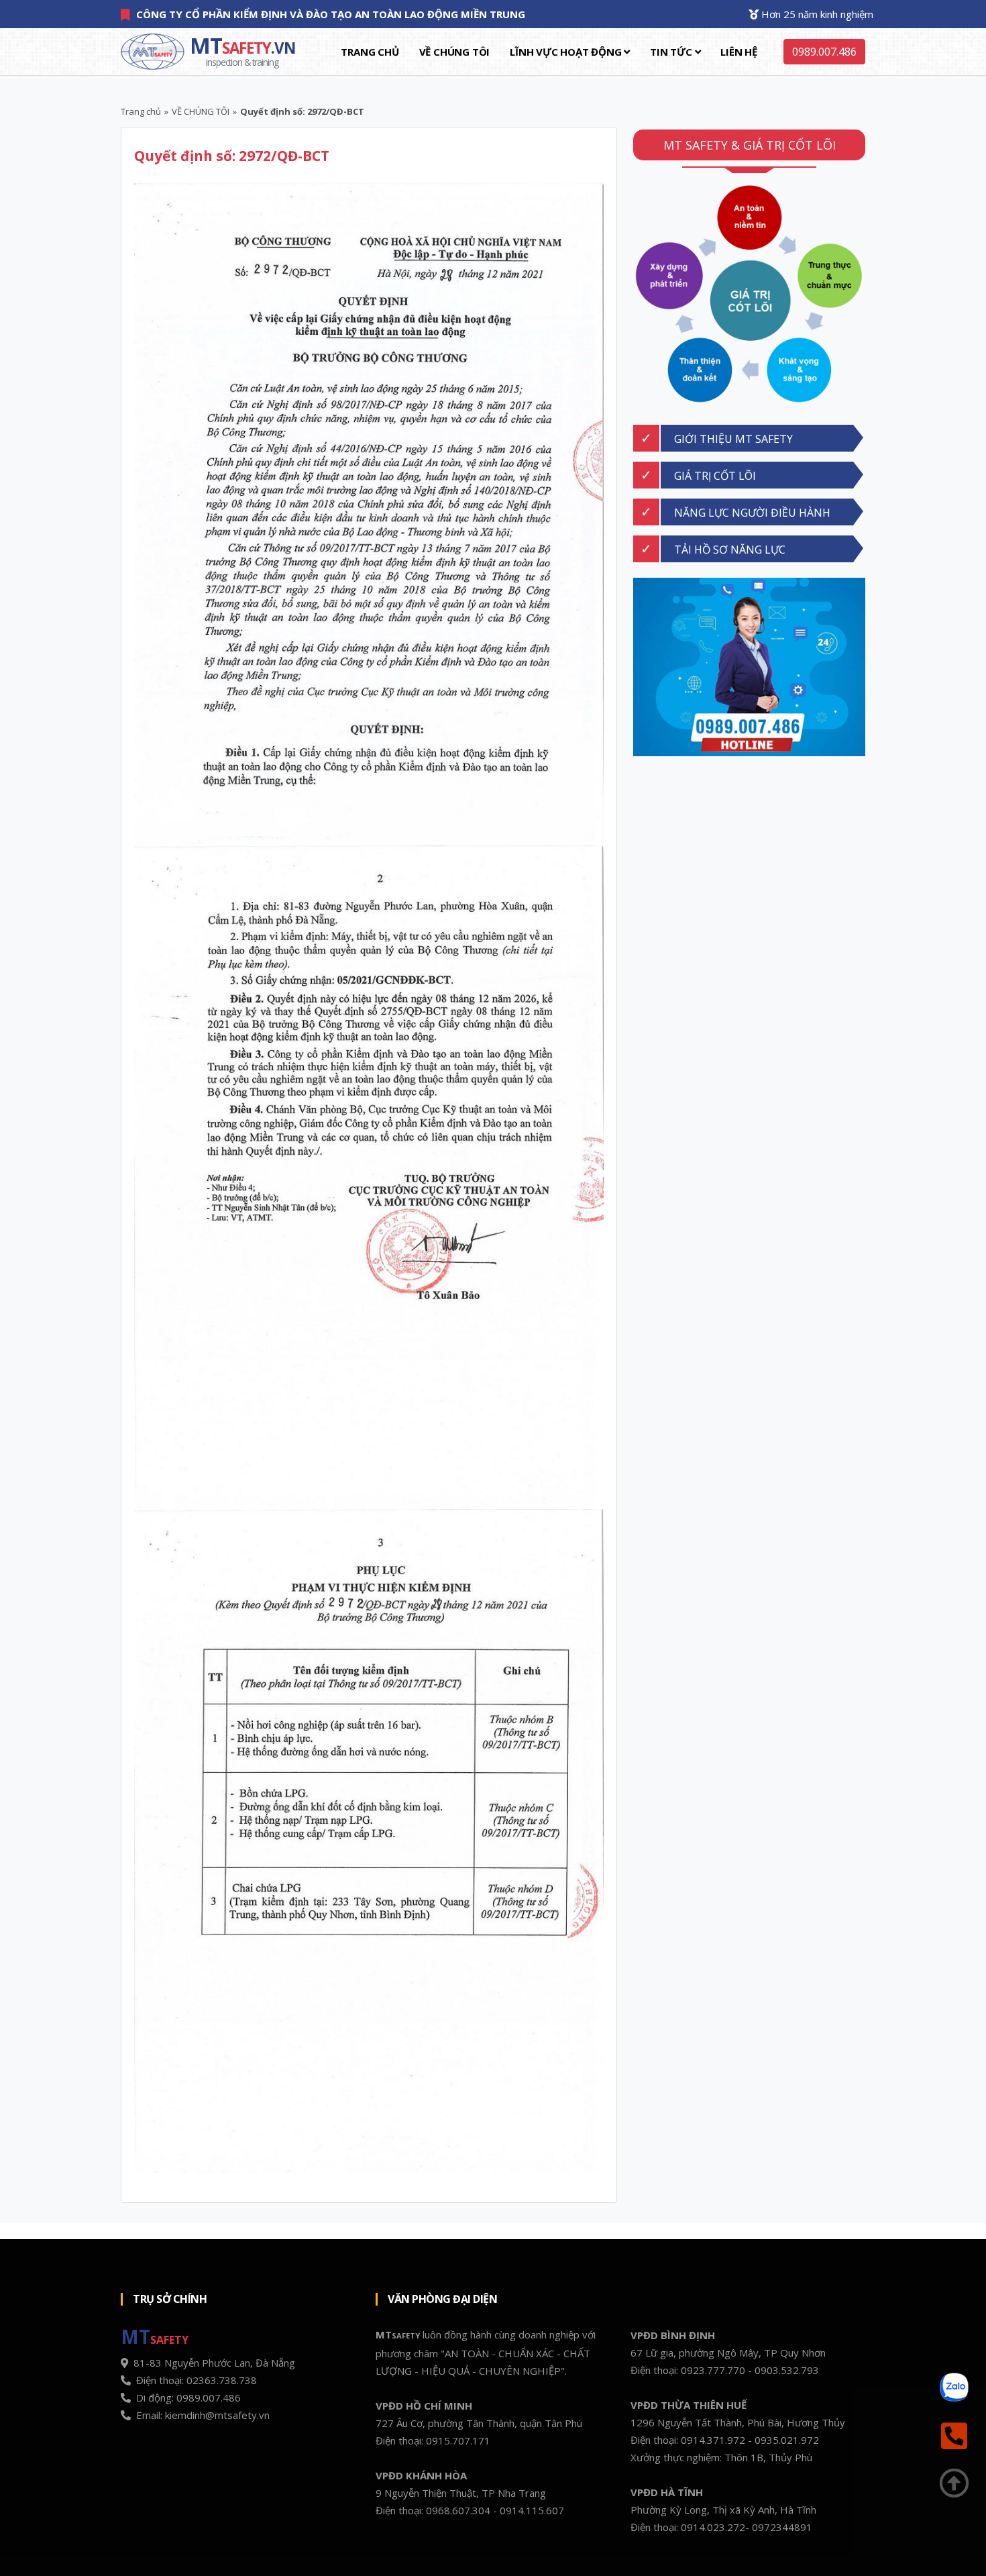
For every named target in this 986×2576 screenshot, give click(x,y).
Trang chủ (370, 52)
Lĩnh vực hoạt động (567, 52)
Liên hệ (739, 52)
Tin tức (672, 52)
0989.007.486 (824, 52)
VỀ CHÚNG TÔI (455, 52)
